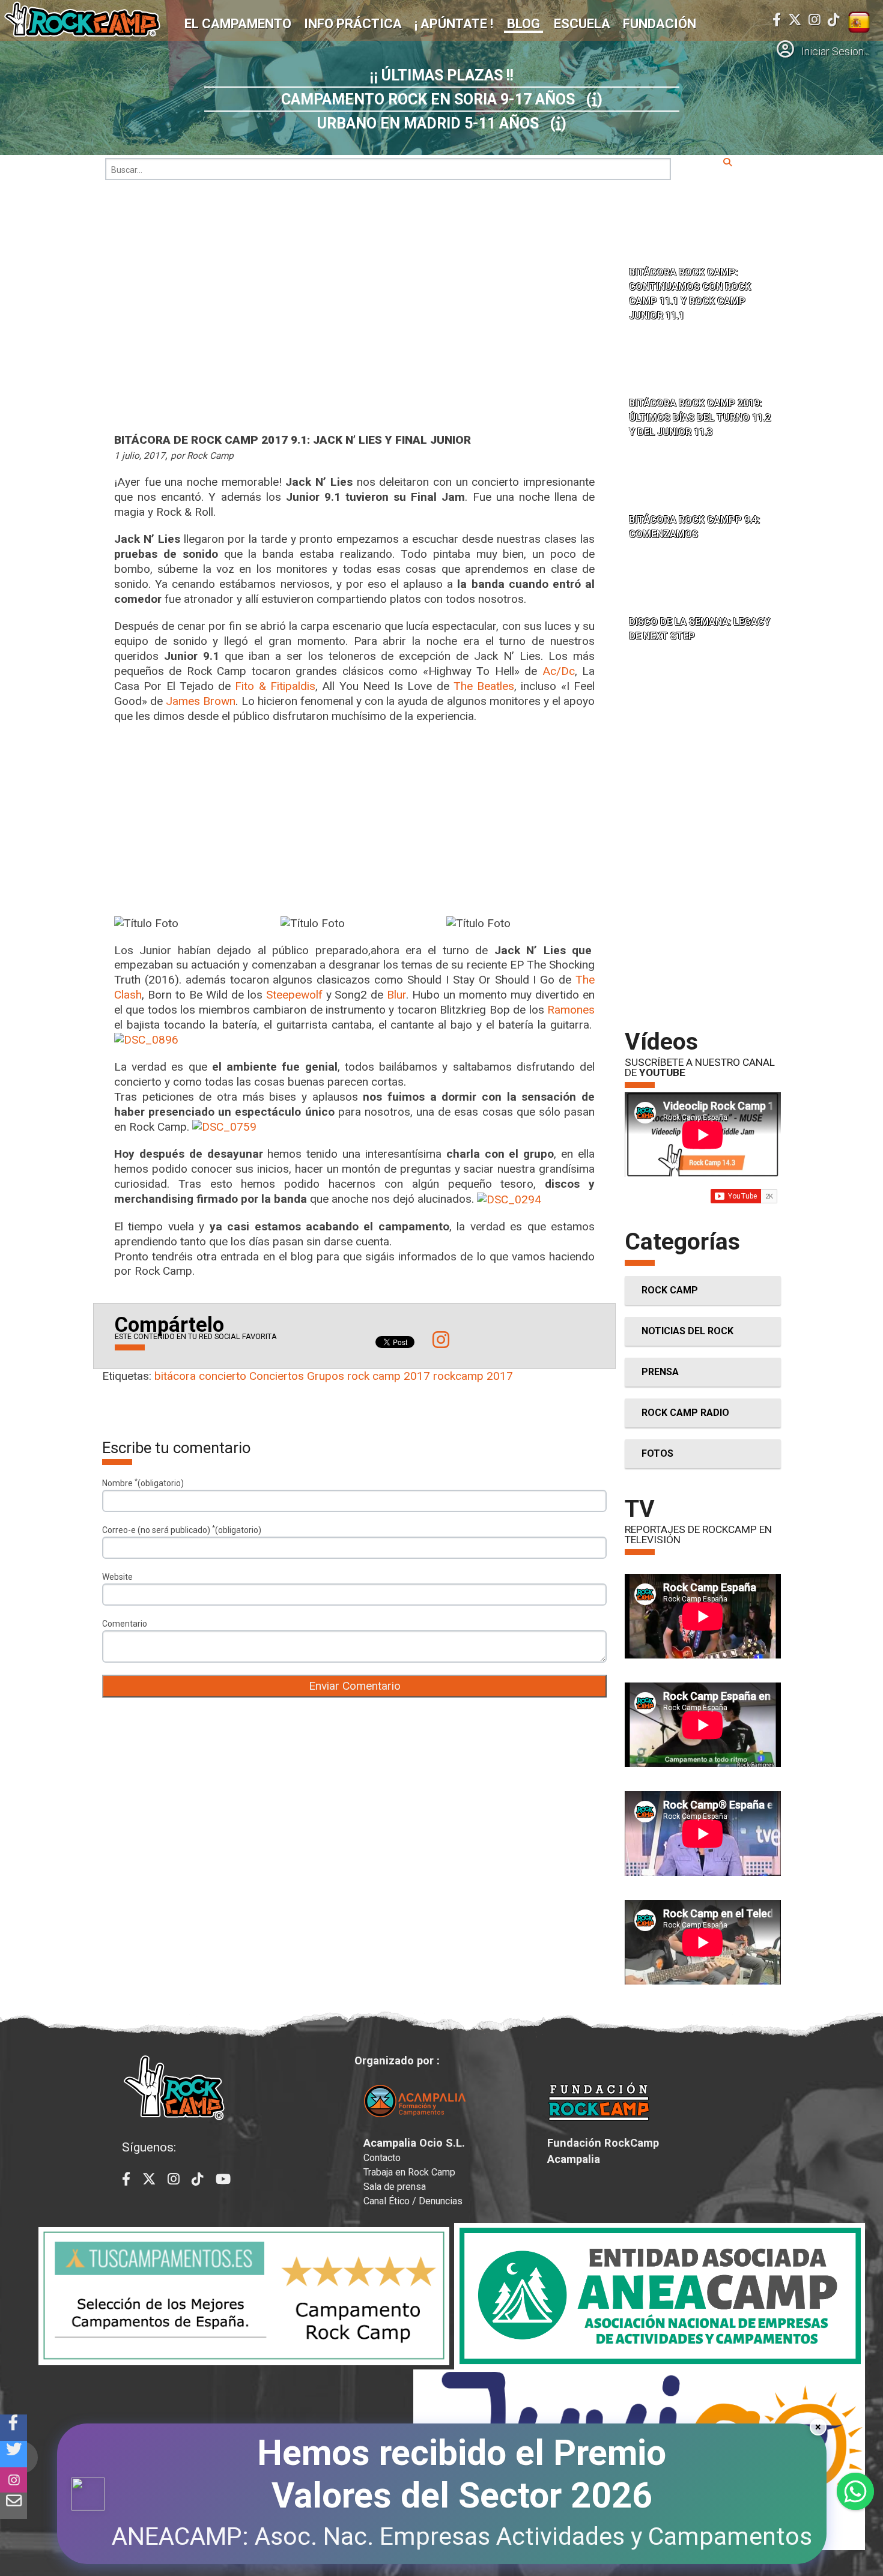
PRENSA (660, 1372)
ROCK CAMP (670, 1290)
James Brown (201, 701)
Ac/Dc (559, 671)
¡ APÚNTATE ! (454, 24)
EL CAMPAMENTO (238, 24)
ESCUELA (582, 24)
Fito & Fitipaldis (275, 686)
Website (117, 1577)
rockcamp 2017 (473, 1376)
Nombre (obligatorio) (143, 1483)
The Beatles (484, 686)
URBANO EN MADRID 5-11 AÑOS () (442, 123)
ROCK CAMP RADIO (685, 1413)
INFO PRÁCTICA (353, 24)
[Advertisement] (354, 820)
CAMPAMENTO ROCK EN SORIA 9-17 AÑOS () (442, 99)
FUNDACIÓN (660, 24)
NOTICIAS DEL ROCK (687, 1331)
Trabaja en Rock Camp (409, 2172)
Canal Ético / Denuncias (413, 2201)
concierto (223, 1376)
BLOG (523, 24)
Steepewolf (294, 995)
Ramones (571, 1010)
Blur (396, 995)
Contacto (382, 2158)
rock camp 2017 (389, 1376)
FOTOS (657, 1453)
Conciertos (277, 1376)
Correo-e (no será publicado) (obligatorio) (182, 1529)
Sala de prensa (395, 2187)
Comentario (125, 1624)
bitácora (175, 1376)
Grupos (326, 1376)
